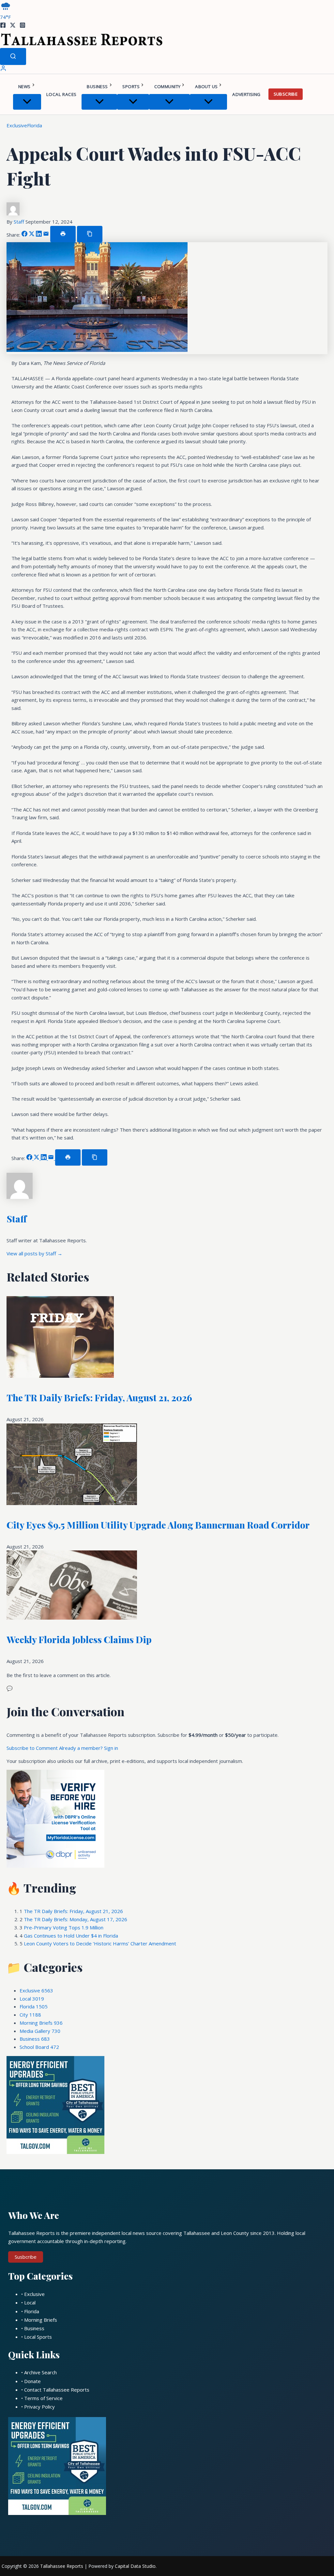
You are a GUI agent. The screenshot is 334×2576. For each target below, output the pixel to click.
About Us (206, 86)
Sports (131, 86)
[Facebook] (3, 26)
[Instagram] (23, 26)
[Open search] (13, 56)
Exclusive (17, 125)
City (30, 2015)
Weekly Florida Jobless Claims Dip (79, 1639)
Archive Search (40, 2372)
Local (32, 1999)
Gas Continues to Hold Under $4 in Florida (71, 1936)
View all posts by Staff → (34, 1253)
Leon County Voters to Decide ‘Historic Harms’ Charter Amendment (100, 1943)
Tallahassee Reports (62, 2566)
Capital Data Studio (135, 2566)
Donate (32, 2381)
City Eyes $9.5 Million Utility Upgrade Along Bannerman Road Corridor (158, 1525)
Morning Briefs (41, 2023)
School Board (39, 2047)
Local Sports (38, 2337)
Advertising (246, 94)
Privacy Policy (39, 2407)
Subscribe (286, 94)
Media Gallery (40, 2031)
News (24, 86)
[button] (33, 86)
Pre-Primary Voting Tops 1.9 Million (64, 1927)
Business (97, 86)
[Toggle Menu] (27, 102)
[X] (13, 26)
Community (167, 86)
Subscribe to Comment (33, 1748)
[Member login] (3, 70)
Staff (20, 222)
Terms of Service (43, 2398)
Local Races (61, 94)
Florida (35, 125)
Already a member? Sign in (89, 1748)
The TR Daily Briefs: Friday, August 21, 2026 (99, 1398)
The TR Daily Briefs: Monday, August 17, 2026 (76, 1919)
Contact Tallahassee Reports (57, 2390)
